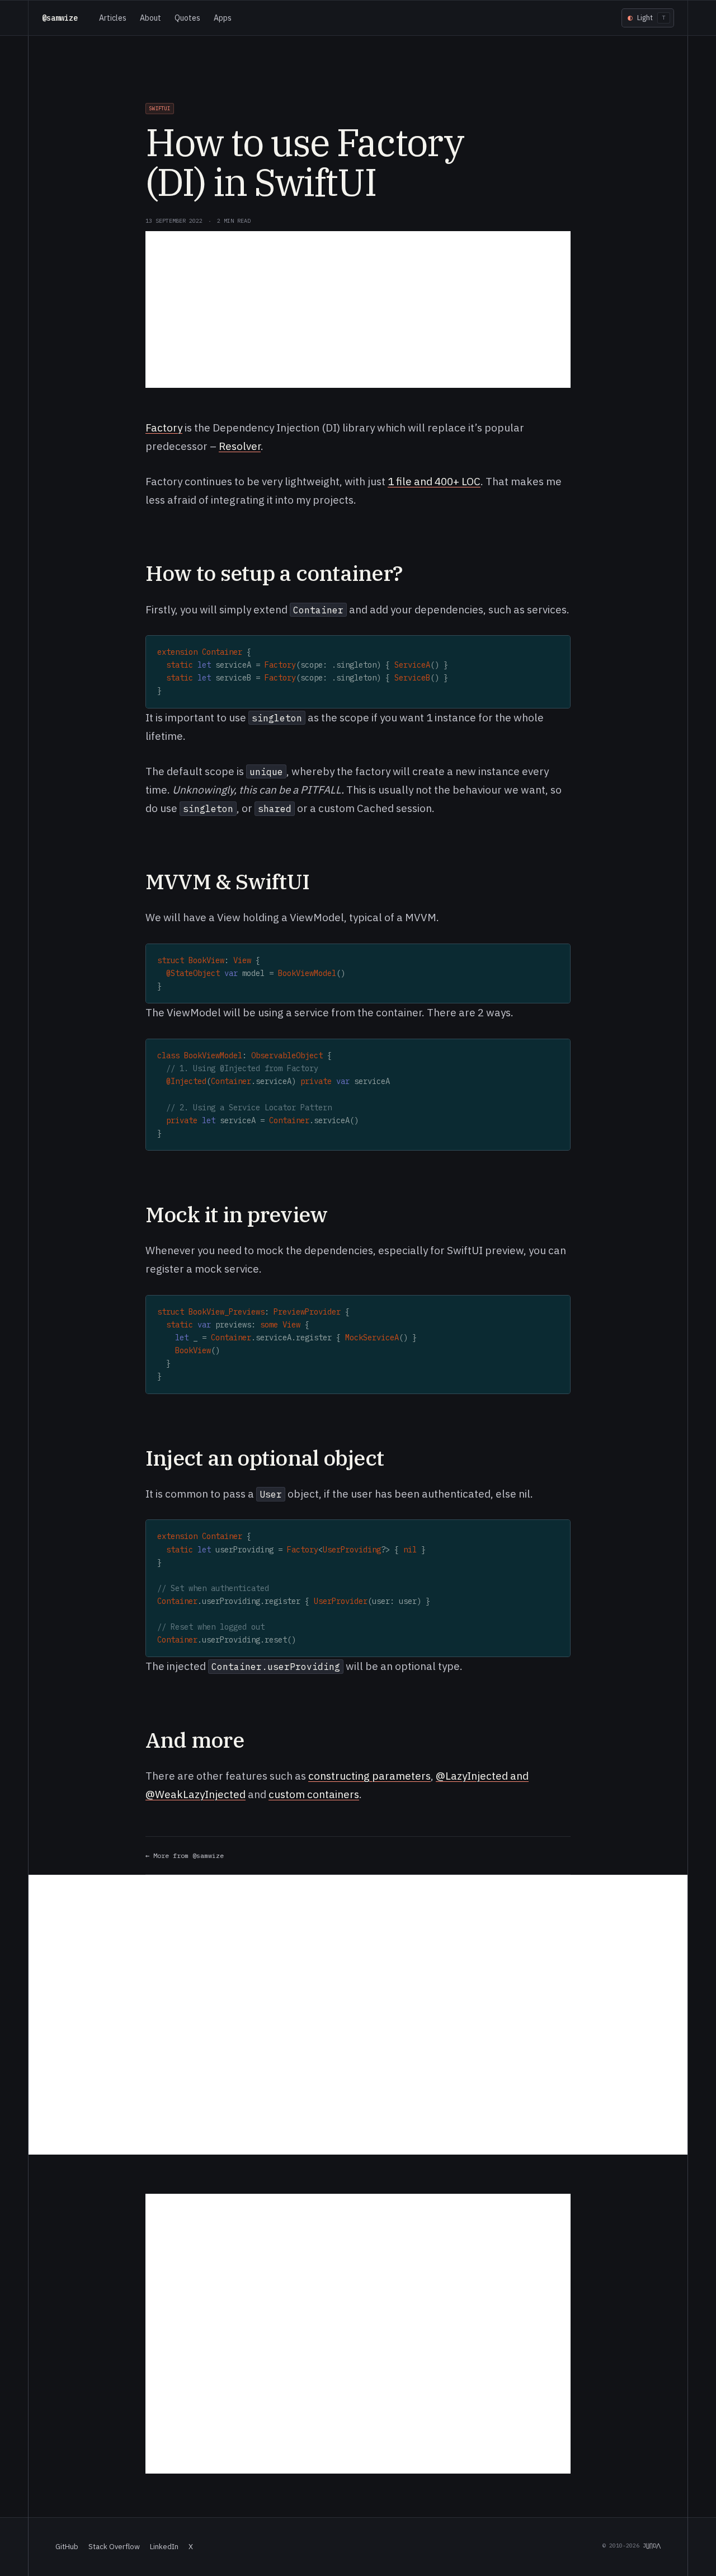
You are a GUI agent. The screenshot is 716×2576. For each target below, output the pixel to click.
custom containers (314, 1794)
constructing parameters (369, 1776)
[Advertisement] (358, 309)
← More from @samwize (185, 1855)
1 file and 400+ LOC (434, 481)
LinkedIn (164, 2547)
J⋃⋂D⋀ (652, 2545)
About (150, 18)
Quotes (187, 18)
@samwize (60, 18)
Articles (113, 18)
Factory (164, 428)
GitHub (67, 2547)
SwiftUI (160, 108)
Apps (223, 18)
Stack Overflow (114, 2547)
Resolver (240, 446)
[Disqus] (358, 2015)
